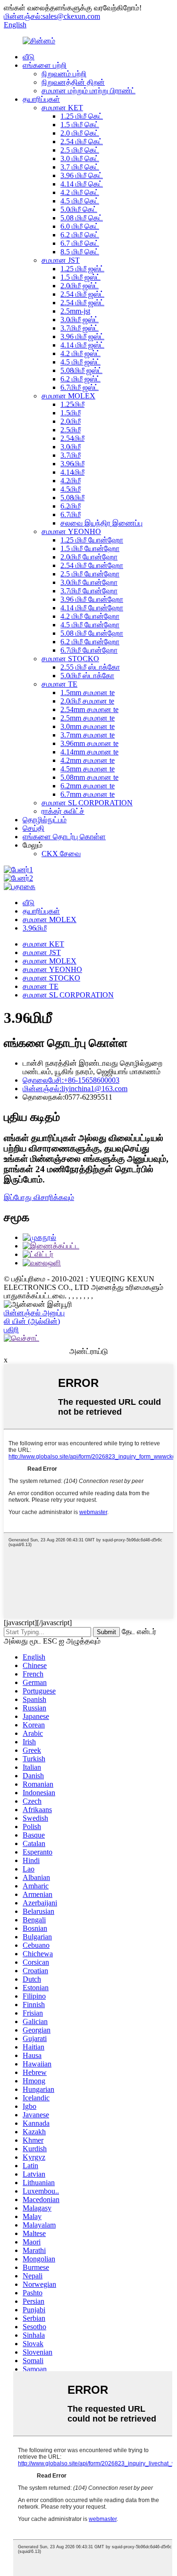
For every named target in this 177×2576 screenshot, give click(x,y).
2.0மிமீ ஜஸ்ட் (80, 286)
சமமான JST (61, 260)
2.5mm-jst (75, 311)
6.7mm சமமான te (88, 794)
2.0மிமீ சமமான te (87, 701)
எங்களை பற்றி (45, 65)
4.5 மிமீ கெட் (80, 201)
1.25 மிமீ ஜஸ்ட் (82, 269)
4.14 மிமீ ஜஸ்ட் (82, 345)
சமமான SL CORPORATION (87, 803)
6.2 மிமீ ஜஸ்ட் (80, 379)
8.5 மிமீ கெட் (80, 252)
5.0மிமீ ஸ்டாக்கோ (87, 676)
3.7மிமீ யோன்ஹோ (89, 591)
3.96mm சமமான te (89, 743)
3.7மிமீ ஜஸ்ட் (80, 328)
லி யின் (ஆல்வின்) (32, 1321)
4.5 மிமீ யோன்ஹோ (90, 625)
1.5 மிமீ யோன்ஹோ (90, 548)
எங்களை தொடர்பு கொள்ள (64, 837)
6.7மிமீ (71, 514)
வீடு (29, 57)
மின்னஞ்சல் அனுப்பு (34, 1313)
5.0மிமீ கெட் (79, 209)
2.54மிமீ (72, 438)
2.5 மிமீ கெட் (80, 150)
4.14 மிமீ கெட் (82, 184)
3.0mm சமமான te (88, 726)
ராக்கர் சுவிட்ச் (63, 811)
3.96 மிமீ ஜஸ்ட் (82, 336)
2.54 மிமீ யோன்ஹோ (92, 565)
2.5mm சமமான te (88, 718)
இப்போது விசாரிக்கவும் (39, 1197)
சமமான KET (62, 108)
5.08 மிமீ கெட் (82, 218)
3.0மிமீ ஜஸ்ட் (80, 320)
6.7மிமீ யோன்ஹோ (89, 650)
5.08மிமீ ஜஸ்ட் (81, 370)
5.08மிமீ (72, 498)
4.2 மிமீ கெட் (80, 192)
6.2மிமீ (71, 506)
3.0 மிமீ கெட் (80, 158)
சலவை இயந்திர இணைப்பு (101, 523)
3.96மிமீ (72, 464)
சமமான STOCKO (70, 659)
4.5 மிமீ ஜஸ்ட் (80, 362)
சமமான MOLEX (68, 396)
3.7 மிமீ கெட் (80, 167)
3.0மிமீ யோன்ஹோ (89, 582)
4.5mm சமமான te (88, 769)
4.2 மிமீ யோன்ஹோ (90, 616)
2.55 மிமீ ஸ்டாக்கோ (90, 667)
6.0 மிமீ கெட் (80, 226)
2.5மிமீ (71, 430)
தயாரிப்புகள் (41, 99)
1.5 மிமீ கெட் (80, 125)
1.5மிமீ (71, 413)
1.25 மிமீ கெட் (82, 116)
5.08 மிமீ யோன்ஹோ (92, 633)
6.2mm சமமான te (88, 786)
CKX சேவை (61, 854)
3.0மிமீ (71, 447)
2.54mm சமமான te (89, 709)
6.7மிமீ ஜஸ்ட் (80, 387)
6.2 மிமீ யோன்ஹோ (90, 642)
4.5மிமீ (71, 489)
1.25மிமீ (72, 404)
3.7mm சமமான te (88, 735)
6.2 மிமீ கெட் (80, 235)
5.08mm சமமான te (89, 777)
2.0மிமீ (71, 421)
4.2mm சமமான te (88, 760)
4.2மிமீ (71, 481)
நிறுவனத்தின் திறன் (73, 82)
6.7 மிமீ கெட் (80, 243)
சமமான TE (59, 684)
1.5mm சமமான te (88, 693)
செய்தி (34, 828)
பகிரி (11, 1330)
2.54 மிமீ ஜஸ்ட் (82, 294)
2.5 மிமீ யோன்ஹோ (90, 574)
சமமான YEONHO (71, 531)
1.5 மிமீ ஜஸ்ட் (80, 277)
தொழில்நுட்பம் (45, 820)
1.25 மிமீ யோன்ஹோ (92, 540)
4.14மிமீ (72, 472)
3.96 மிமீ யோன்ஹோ (92, 599)
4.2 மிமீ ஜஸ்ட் (80, 353)
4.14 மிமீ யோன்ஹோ (92, 608)
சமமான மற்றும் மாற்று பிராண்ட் (88, 91)
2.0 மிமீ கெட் (80, 133)
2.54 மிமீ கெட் (82, 142)
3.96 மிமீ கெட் (82, 175)
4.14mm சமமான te (89, 752)
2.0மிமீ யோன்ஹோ (89, 557)
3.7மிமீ (71, 455)
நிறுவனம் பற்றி (64, 74)
